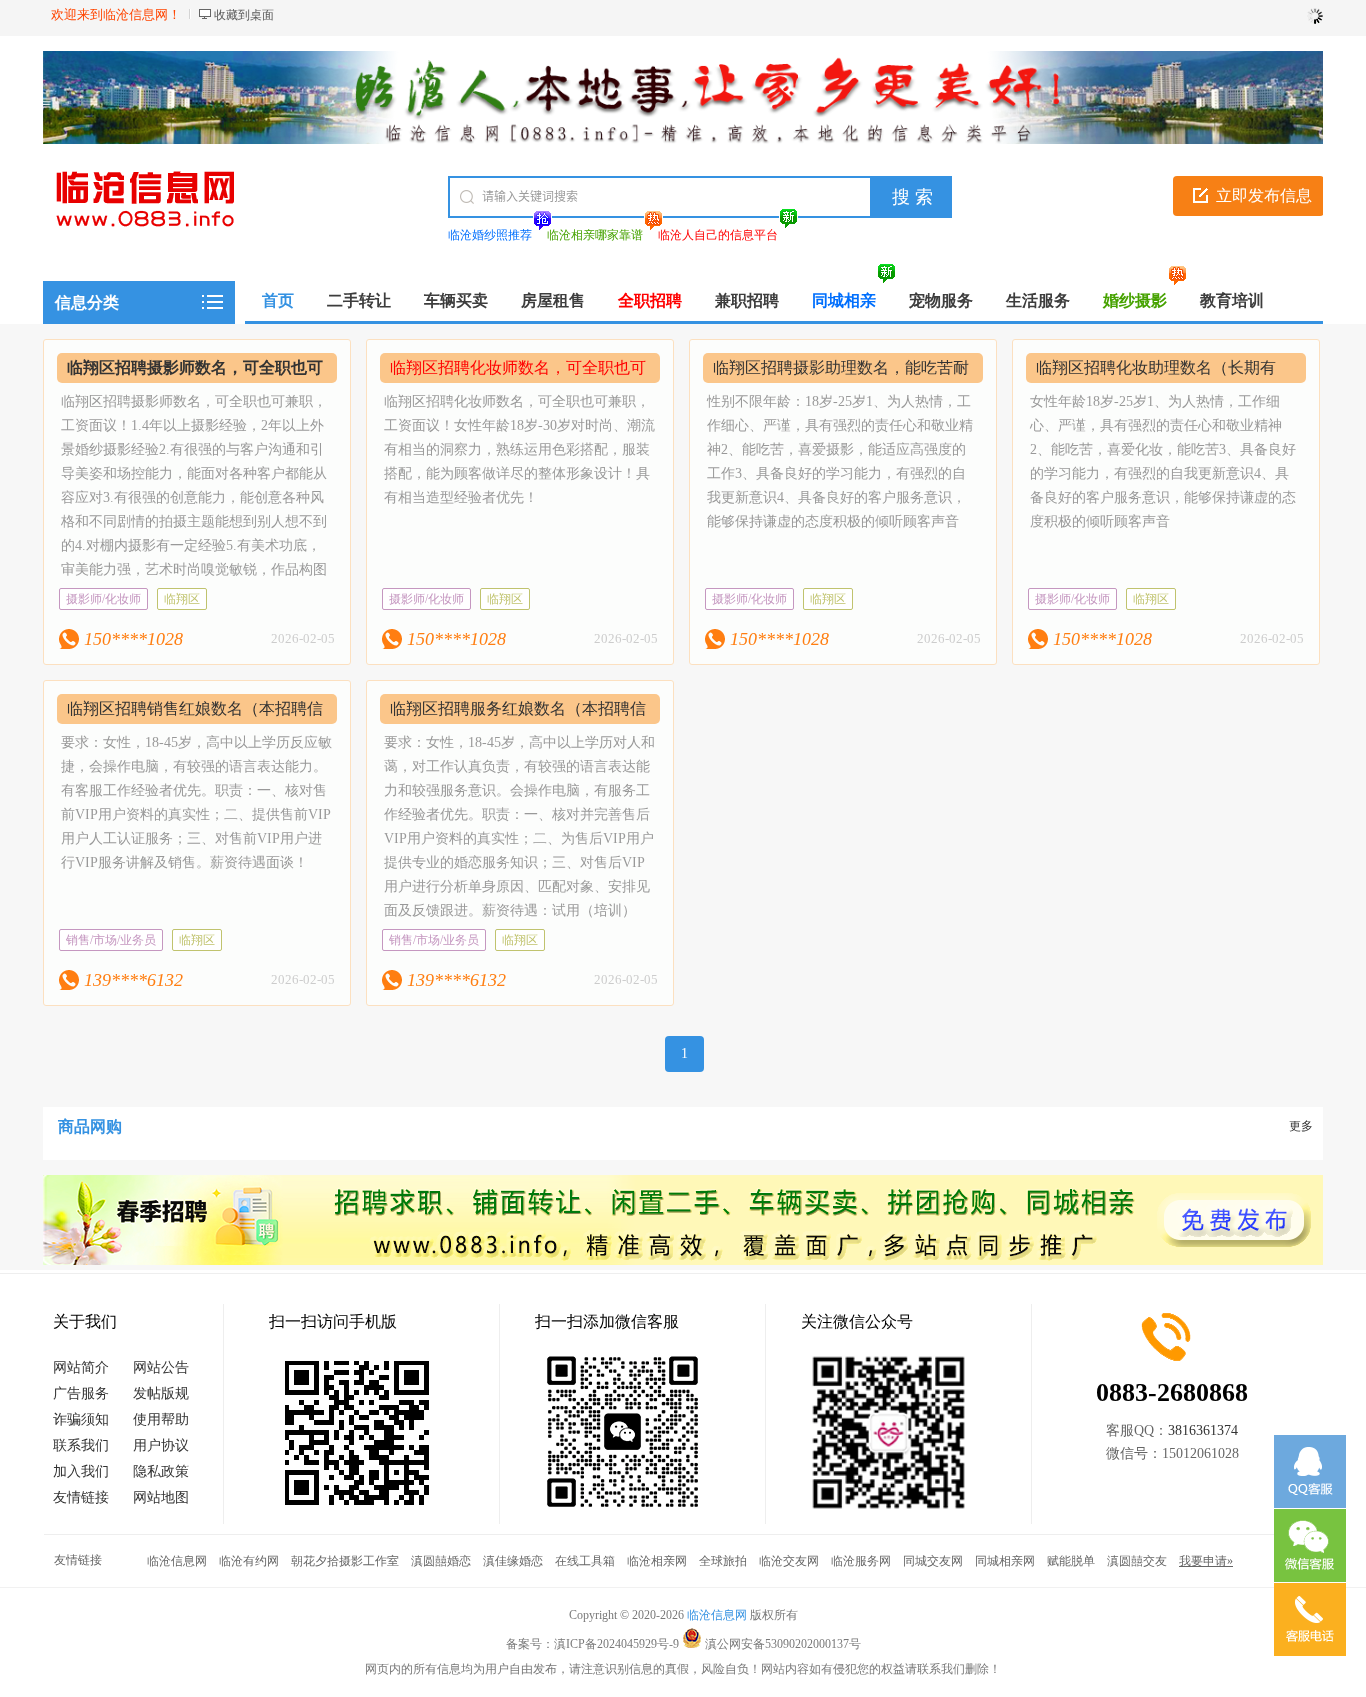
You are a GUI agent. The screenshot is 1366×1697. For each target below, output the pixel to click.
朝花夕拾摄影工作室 (345, 1561)
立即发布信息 (1264, 195)
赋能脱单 (1071, 1561)
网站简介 (81, 1367)
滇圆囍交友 (1137, 1561)
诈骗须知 (81, 1419)
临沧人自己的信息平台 (718, 235)
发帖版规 (161, 1393)
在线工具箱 (585, 1561)
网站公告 (161, 1367)
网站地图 (161, 1497)
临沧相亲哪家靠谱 (595, 235)
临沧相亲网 (657, 1561)
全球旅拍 (723, 1561)
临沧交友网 (789, 1561)
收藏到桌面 (244, 15)
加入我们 (81, 1471)
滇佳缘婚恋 (513, 1561)
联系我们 (81, 1445)
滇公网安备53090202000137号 (781, 1644)
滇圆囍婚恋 (441, 1561)
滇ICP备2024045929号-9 (616, 1644)
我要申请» (1206, 1561)
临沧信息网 (177, 1561)
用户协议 (161, 1445)
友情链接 (81, 1497)
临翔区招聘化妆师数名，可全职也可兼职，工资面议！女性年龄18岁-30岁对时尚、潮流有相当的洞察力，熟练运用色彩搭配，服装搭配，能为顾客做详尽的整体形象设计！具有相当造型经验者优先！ (519, 449)
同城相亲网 (1005, 1561)
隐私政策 (161, 1471)
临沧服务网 (861, 1561)
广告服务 (81, 1393)
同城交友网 (933, 1561)
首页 (278, 300)
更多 (1301, 1126)
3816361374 (1203, 1430)
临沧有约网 (249, 1561)
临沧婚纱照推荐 (490, 235)
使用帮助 (161, 1419)
